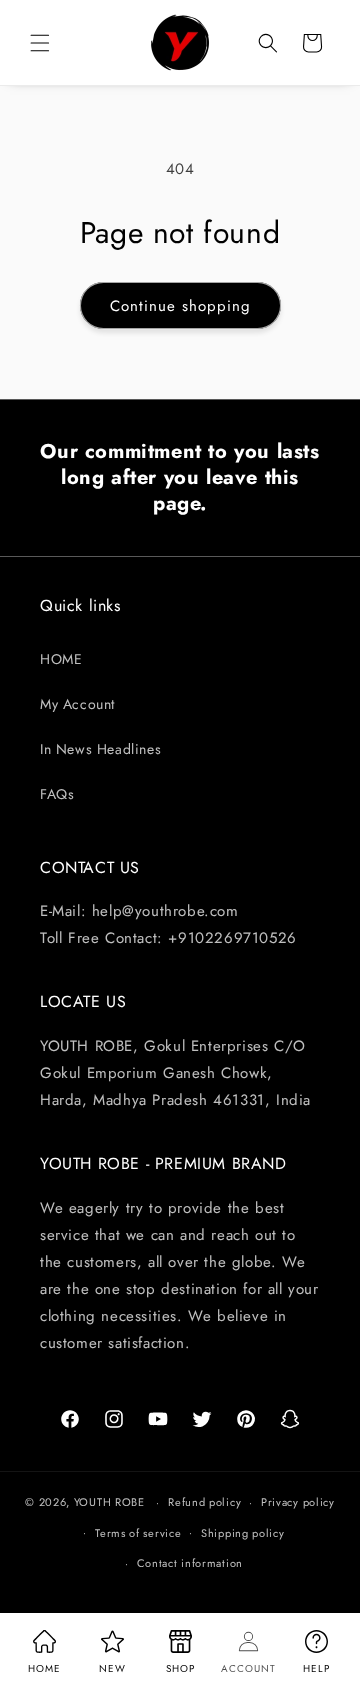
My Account (77, 704)
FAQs (57, 794)
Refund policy (204, 1502)
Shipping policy (243, 1533)
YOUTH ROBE (109, 1502)
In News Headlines (100, 749)
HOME (61, 659)
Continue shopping (180, 306)
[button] (40, 43)
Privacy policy (298, 1502)
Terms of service (138, 1533)
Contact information (190, 1563)
